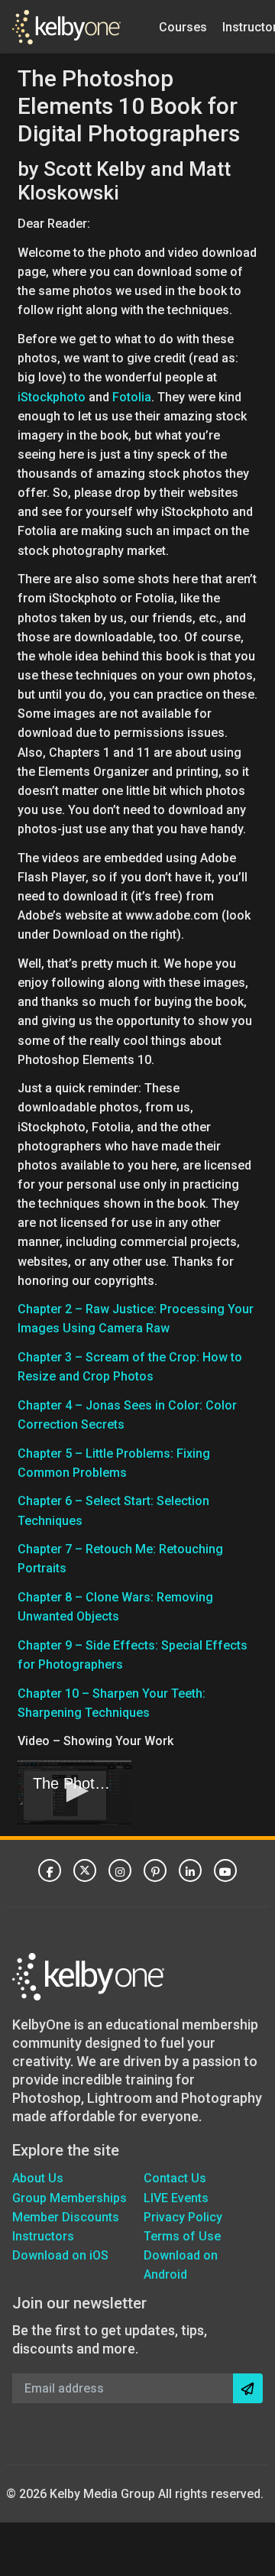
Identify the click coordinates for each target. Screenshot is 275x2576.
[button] (75, 1791)
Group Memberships (70, 2198)
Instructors (43, 2236)
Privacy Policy (183, 2217)
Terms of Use (182, 2236)
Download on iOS (60, 2255)
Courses (183, 26)
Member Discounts (66, 2217)
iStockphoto (52, 397)
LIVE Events (176, 2198)
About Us (38, 2178)
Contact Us (175, 2178)
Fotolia (132, 397)
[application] (74, 1792)
